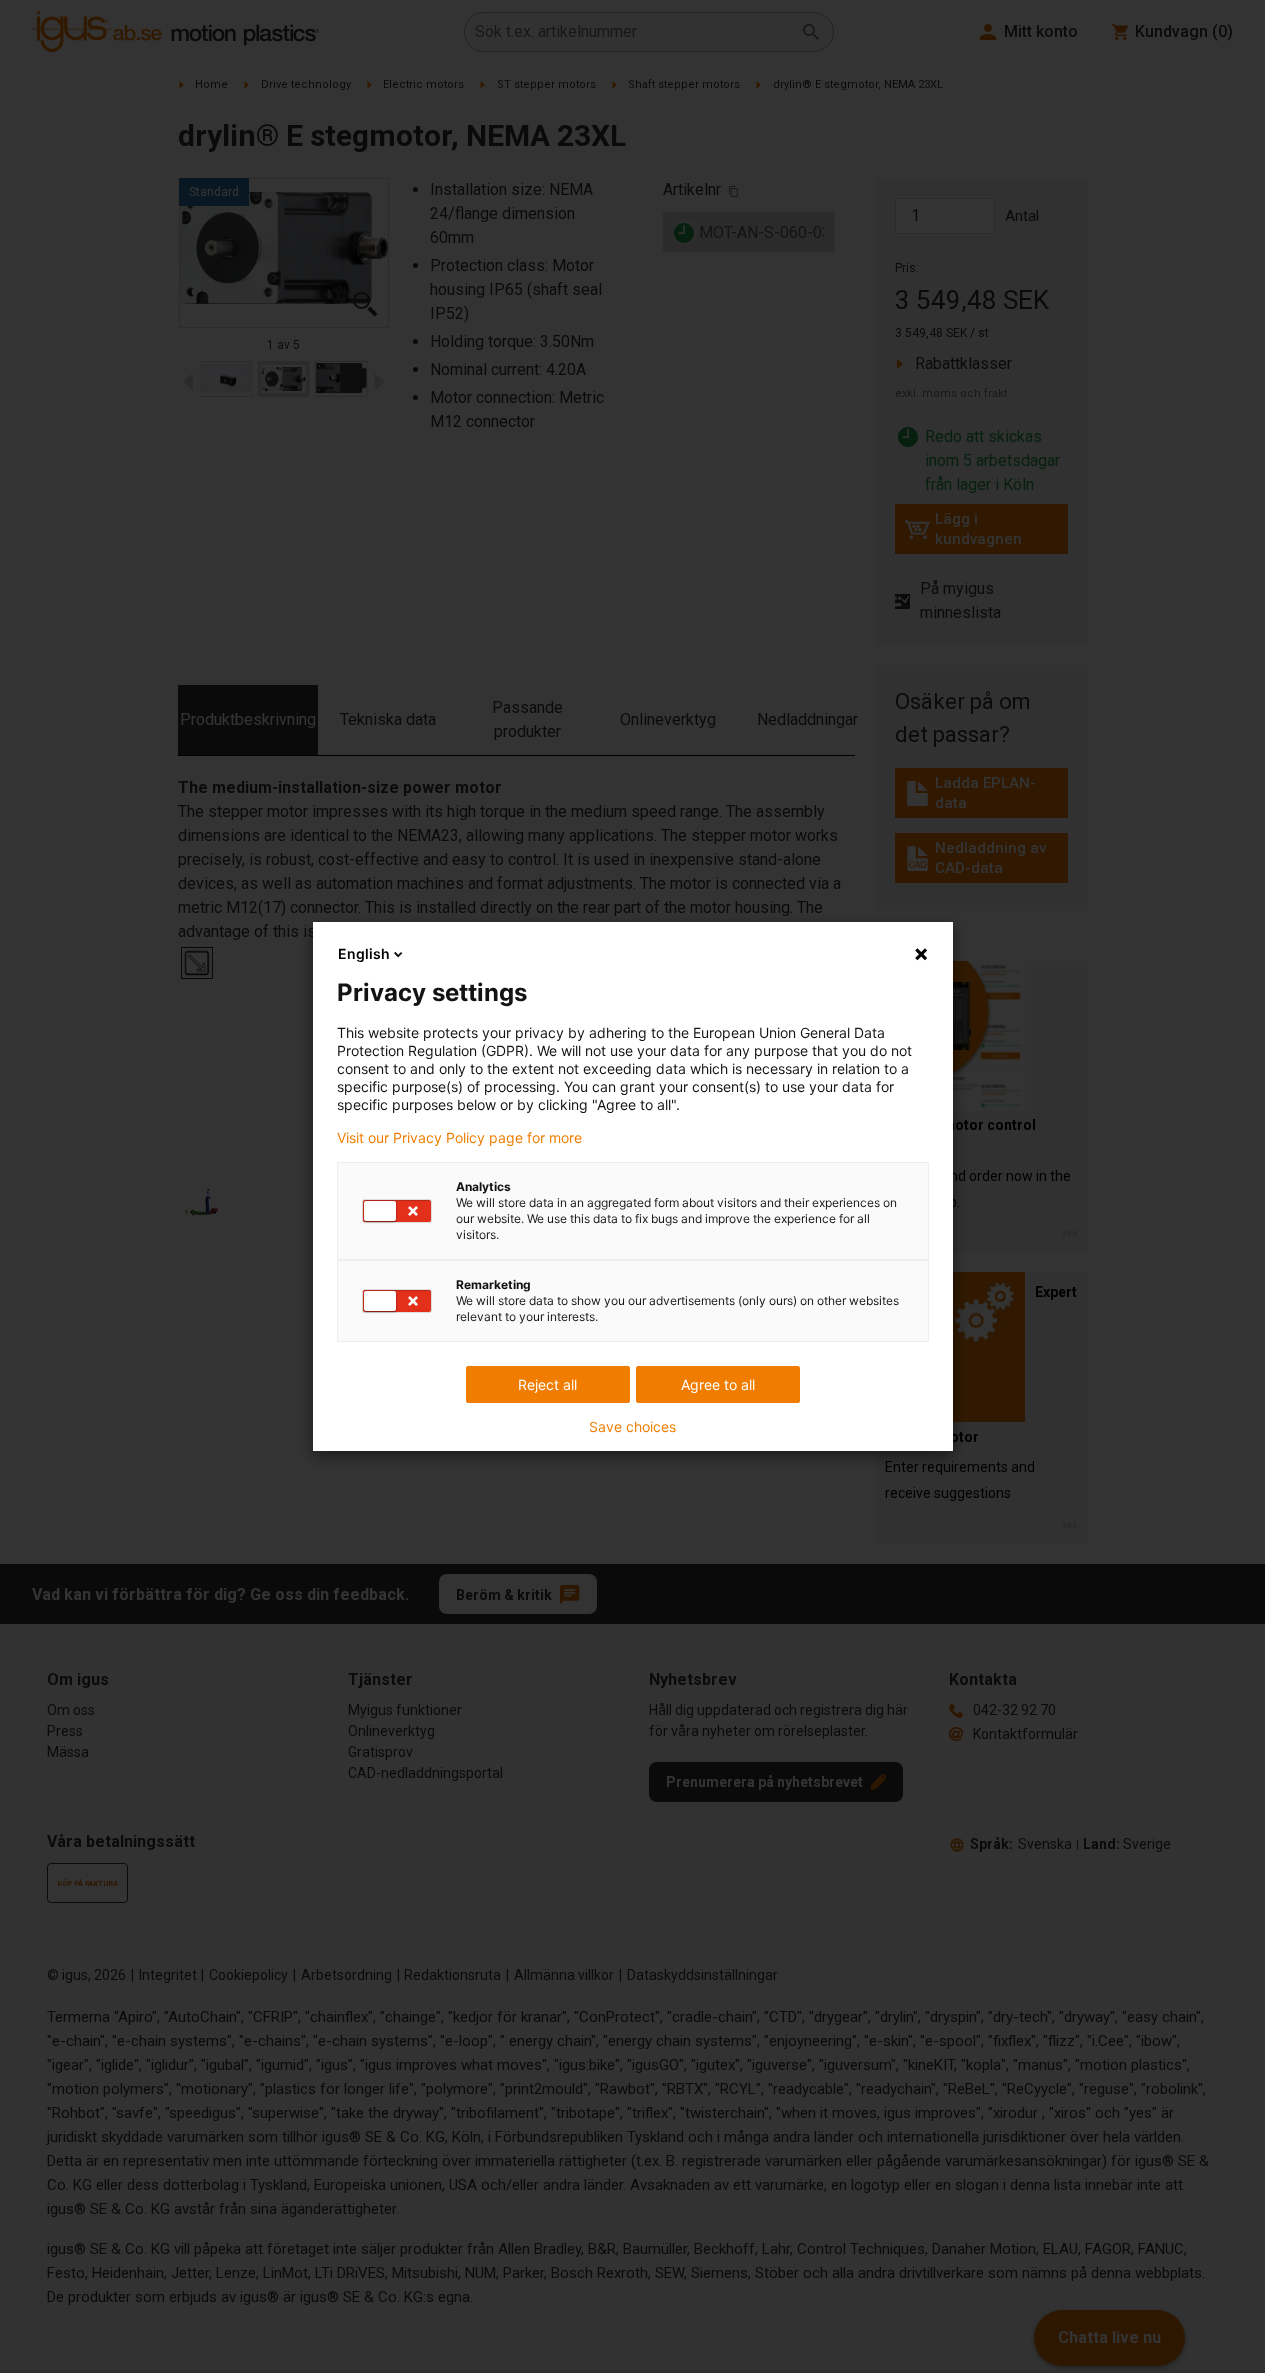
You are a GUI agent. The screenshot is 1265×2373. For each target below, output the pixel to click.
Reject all (547, 1384)
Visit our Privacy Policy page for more (459, 1138)
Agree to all (718, 1384)
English (364, 953)
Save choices (632, 1427)
